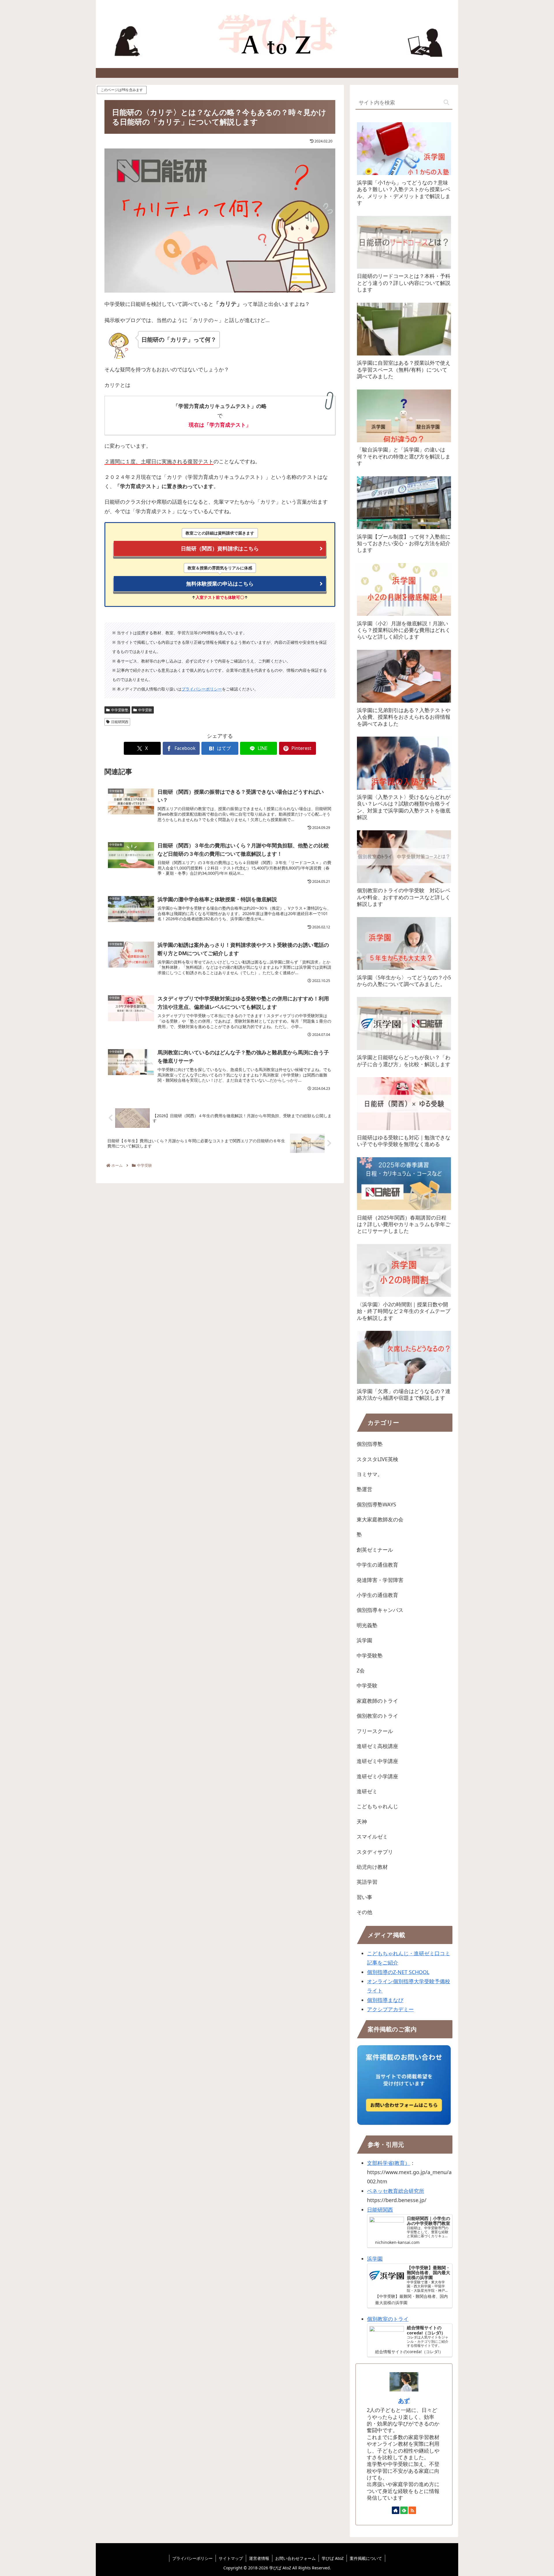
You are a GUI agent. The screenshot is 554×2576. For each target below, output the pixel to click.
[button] (446, 102)
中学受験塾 (120, 710)
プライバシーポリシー (202, 689)
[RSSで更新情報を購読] (412, 2510)
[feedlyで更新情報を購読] (404, 2510)
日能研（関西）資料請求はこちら (220, 548)
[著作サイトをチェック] (396, 2510)
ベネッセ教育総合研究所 (396, 2191)
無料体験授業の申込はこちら (220, 584)
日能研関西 (120, 722)
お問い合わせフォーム (295, 2558)
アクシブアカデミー (390, 2009)
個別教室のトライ (388, 2319)
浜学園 (375, 2259)
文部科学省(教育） (389, 2163)
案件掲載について (366, 2558)
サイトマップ (231, 2558)
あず (404, 2401)
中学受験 (145, 710)
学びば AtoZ (333, 2558)
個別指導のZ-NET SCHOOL (398, 1972)
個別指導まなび (385, 2000)
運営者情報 (259, 2558)
